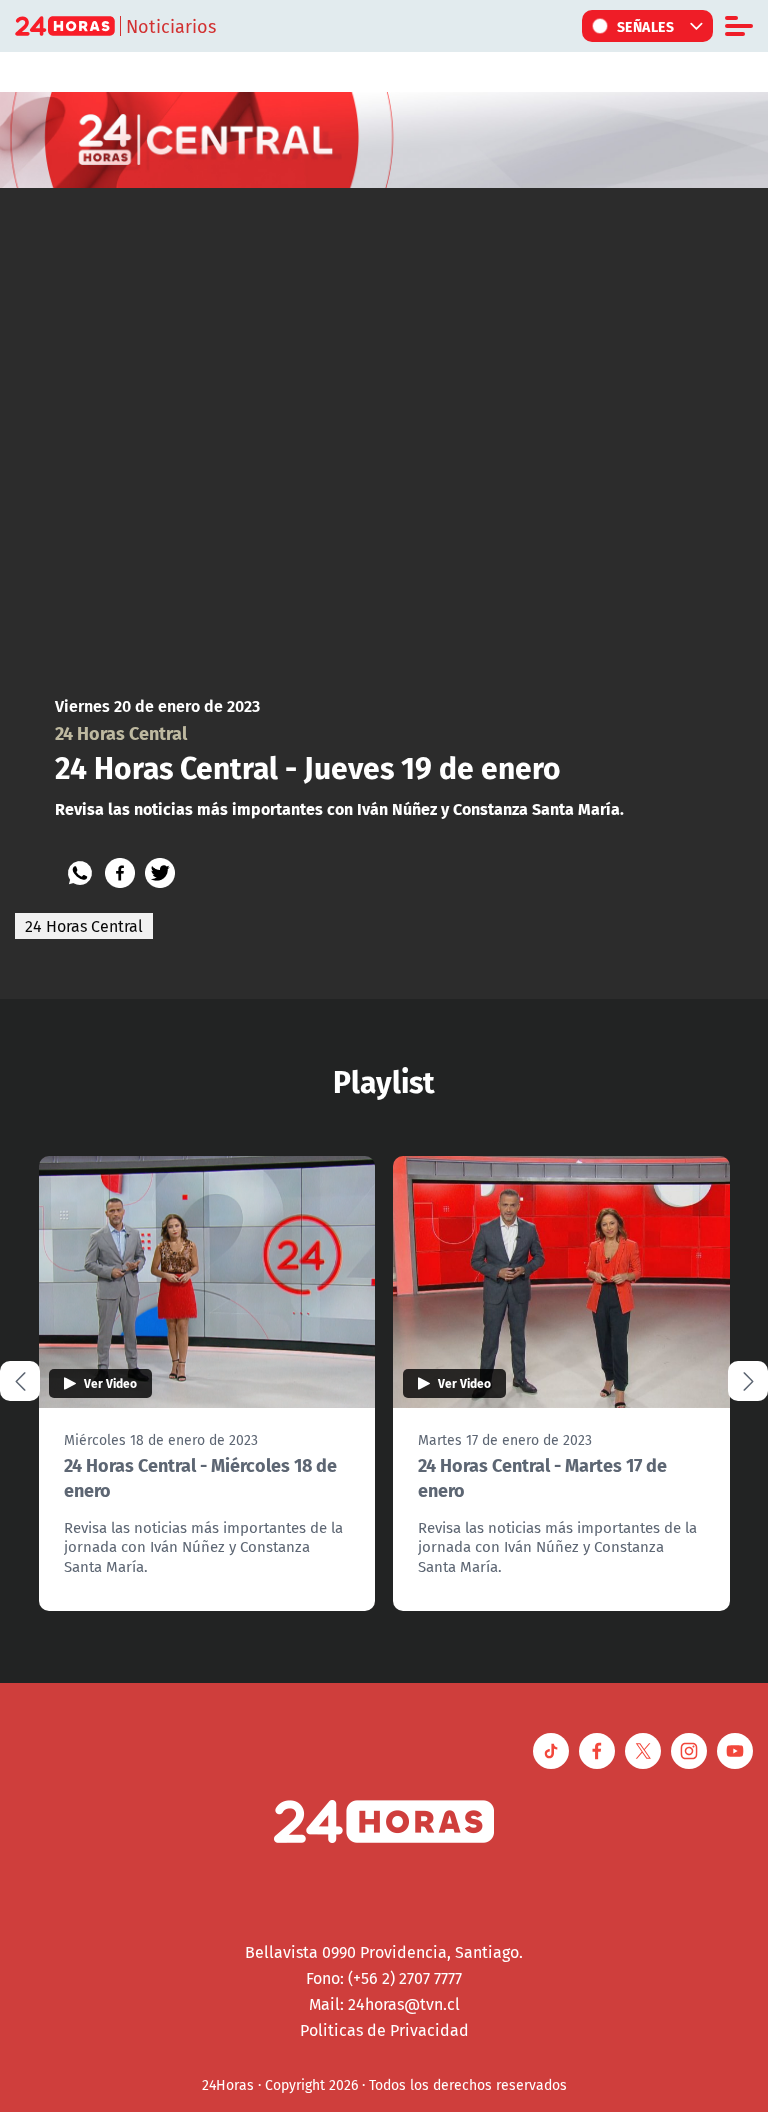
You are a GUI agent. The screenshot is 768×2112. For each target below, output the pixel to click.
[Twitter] (160, 873)
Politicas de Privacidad (384, 2030)
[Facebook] (120, 873)
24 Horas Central (84, 926)
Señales (646, 26)
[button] (748, 1381)
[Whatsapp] (80, 873)
